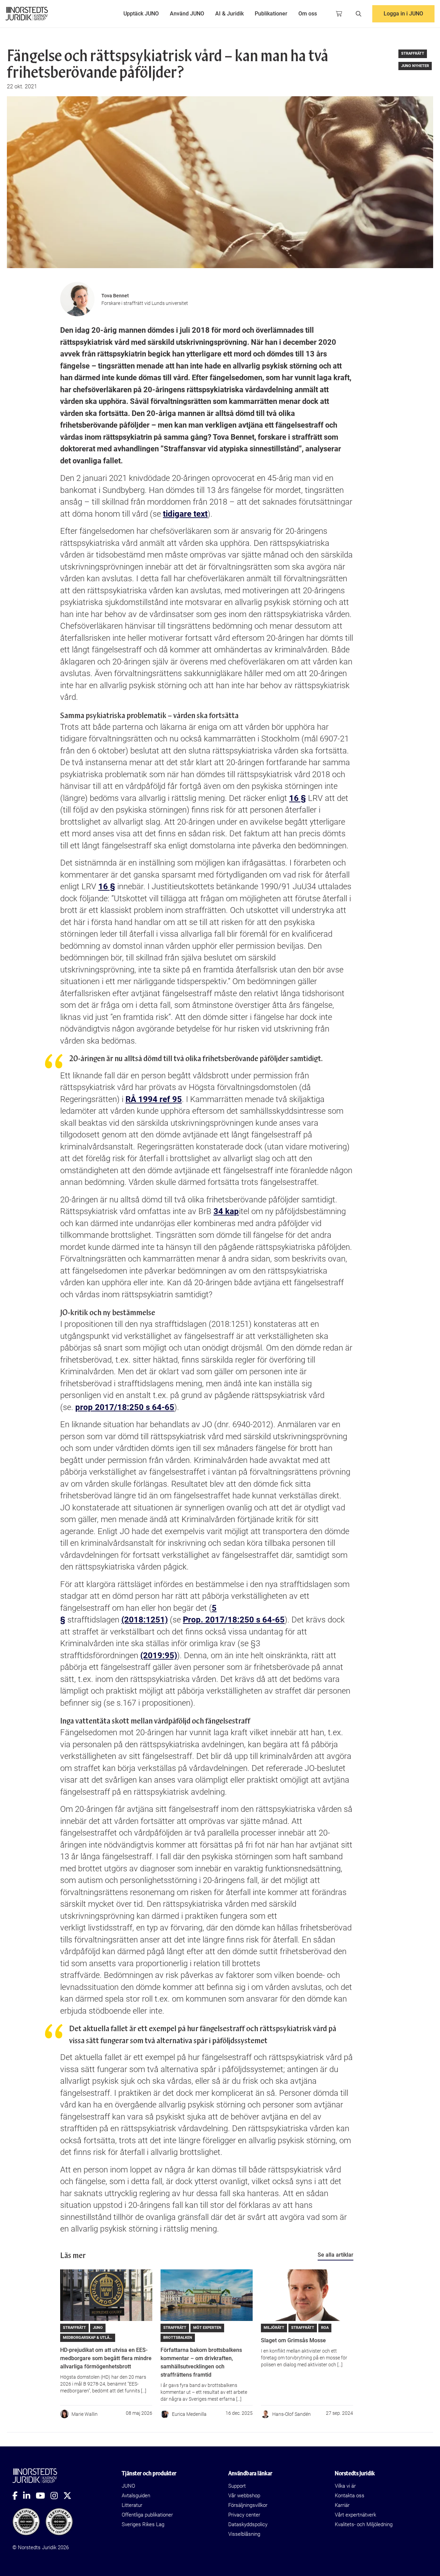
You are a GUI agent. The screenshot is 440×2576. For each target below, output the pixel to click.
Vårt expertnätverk (355, 2515)
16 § (298, 798)
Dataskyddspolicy (248, 2524)
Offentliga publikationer (147, 2515)
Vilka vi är (345, 2486)
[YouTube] (43, 2496)
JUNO (128, 2486)
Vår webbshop (244, 2496)
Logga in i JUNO (403, 14)
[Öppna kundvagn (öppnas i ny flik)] (339, 14)
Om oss (308, 14)
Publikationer (271, 14)
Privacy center (244, 2515)
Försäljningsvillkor (248, 2505)
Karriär (342, 2505)
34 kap (226, 1211)
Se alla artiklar (335, 2255)
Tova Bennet (115, 296)
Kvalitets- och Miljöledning (364, 2524)
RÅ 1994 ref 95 (154, 1099)
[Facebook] (18, 2496)
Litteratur (132, 2505)
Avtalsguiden (136, 2496)
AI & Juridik (229, 14)
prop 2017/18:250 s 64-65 (125, 1407)
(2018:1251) (145, 1620)
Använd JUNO (187, 14)
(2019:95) (159, 1655)
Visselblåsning (244, 2534)
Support (237, 2486)
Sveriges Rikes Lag (143, 2524)
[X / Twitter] (70, 2496)
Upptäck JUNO (141, 14)
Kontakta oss (350, 2496)
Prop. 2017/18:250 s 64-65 (234, 1620)
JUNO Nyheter (415, 66)
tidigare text (185, 514)
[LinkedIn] (29, 2496)
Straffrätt (413, 53)
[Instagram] (57, 2496)
